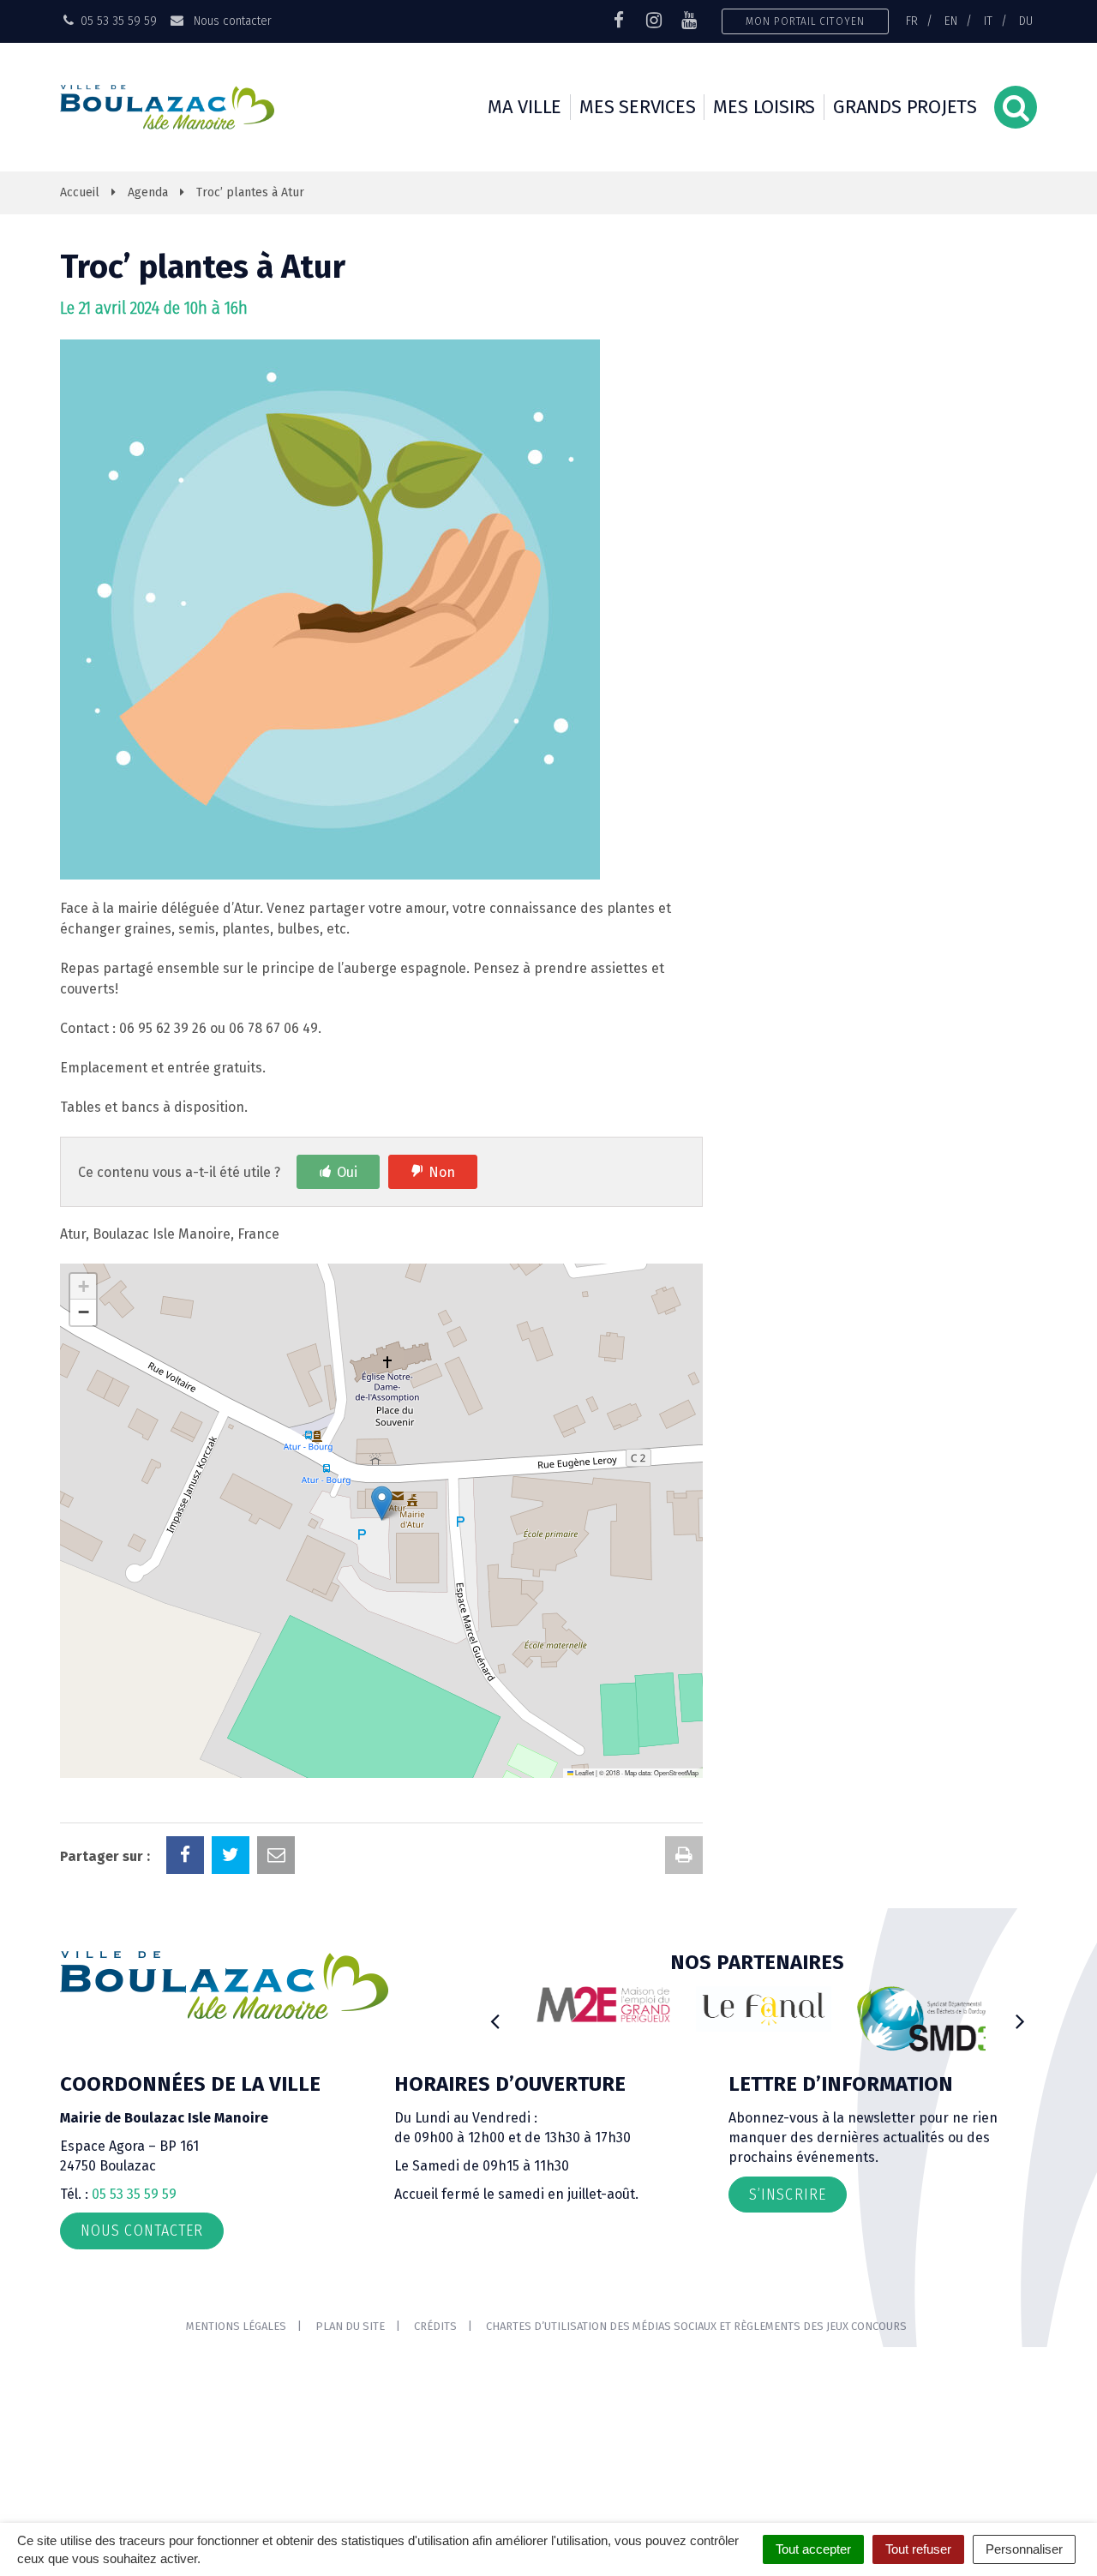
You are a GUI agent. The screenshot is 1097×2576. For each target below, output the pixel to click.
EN (951, 21)
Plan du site (350, 2326)
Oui (347, 1172)
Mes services (637, 107)
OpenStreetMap (676, 1772)
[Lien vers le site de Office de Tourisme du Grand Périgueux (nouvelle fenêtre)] (758, 2009)
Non (442, 1172)
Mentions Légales (236, 2326)
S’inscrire (788, 2195)
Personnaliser (1024, 2549)
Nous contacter (231, 21)
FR (912, 21)
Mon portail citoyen (805, 21)
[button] (382, 1503)
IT (988, 21)
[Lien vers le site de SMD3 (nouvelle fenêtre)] (919, 2019)
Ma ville (525, 107)
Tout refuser (918, 2549)
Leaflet (584, 1772)
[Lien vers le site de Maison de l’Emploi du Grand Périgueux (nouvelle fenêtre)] (597, 2004)
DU (1026, 21)
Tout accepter (813, 2549)
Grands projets (905, 107)
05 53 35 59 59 (134, 2194)
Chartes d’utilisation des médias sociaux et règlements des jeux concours (696, 2326)
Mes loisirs (764, 107)
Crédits (435, 2326)
